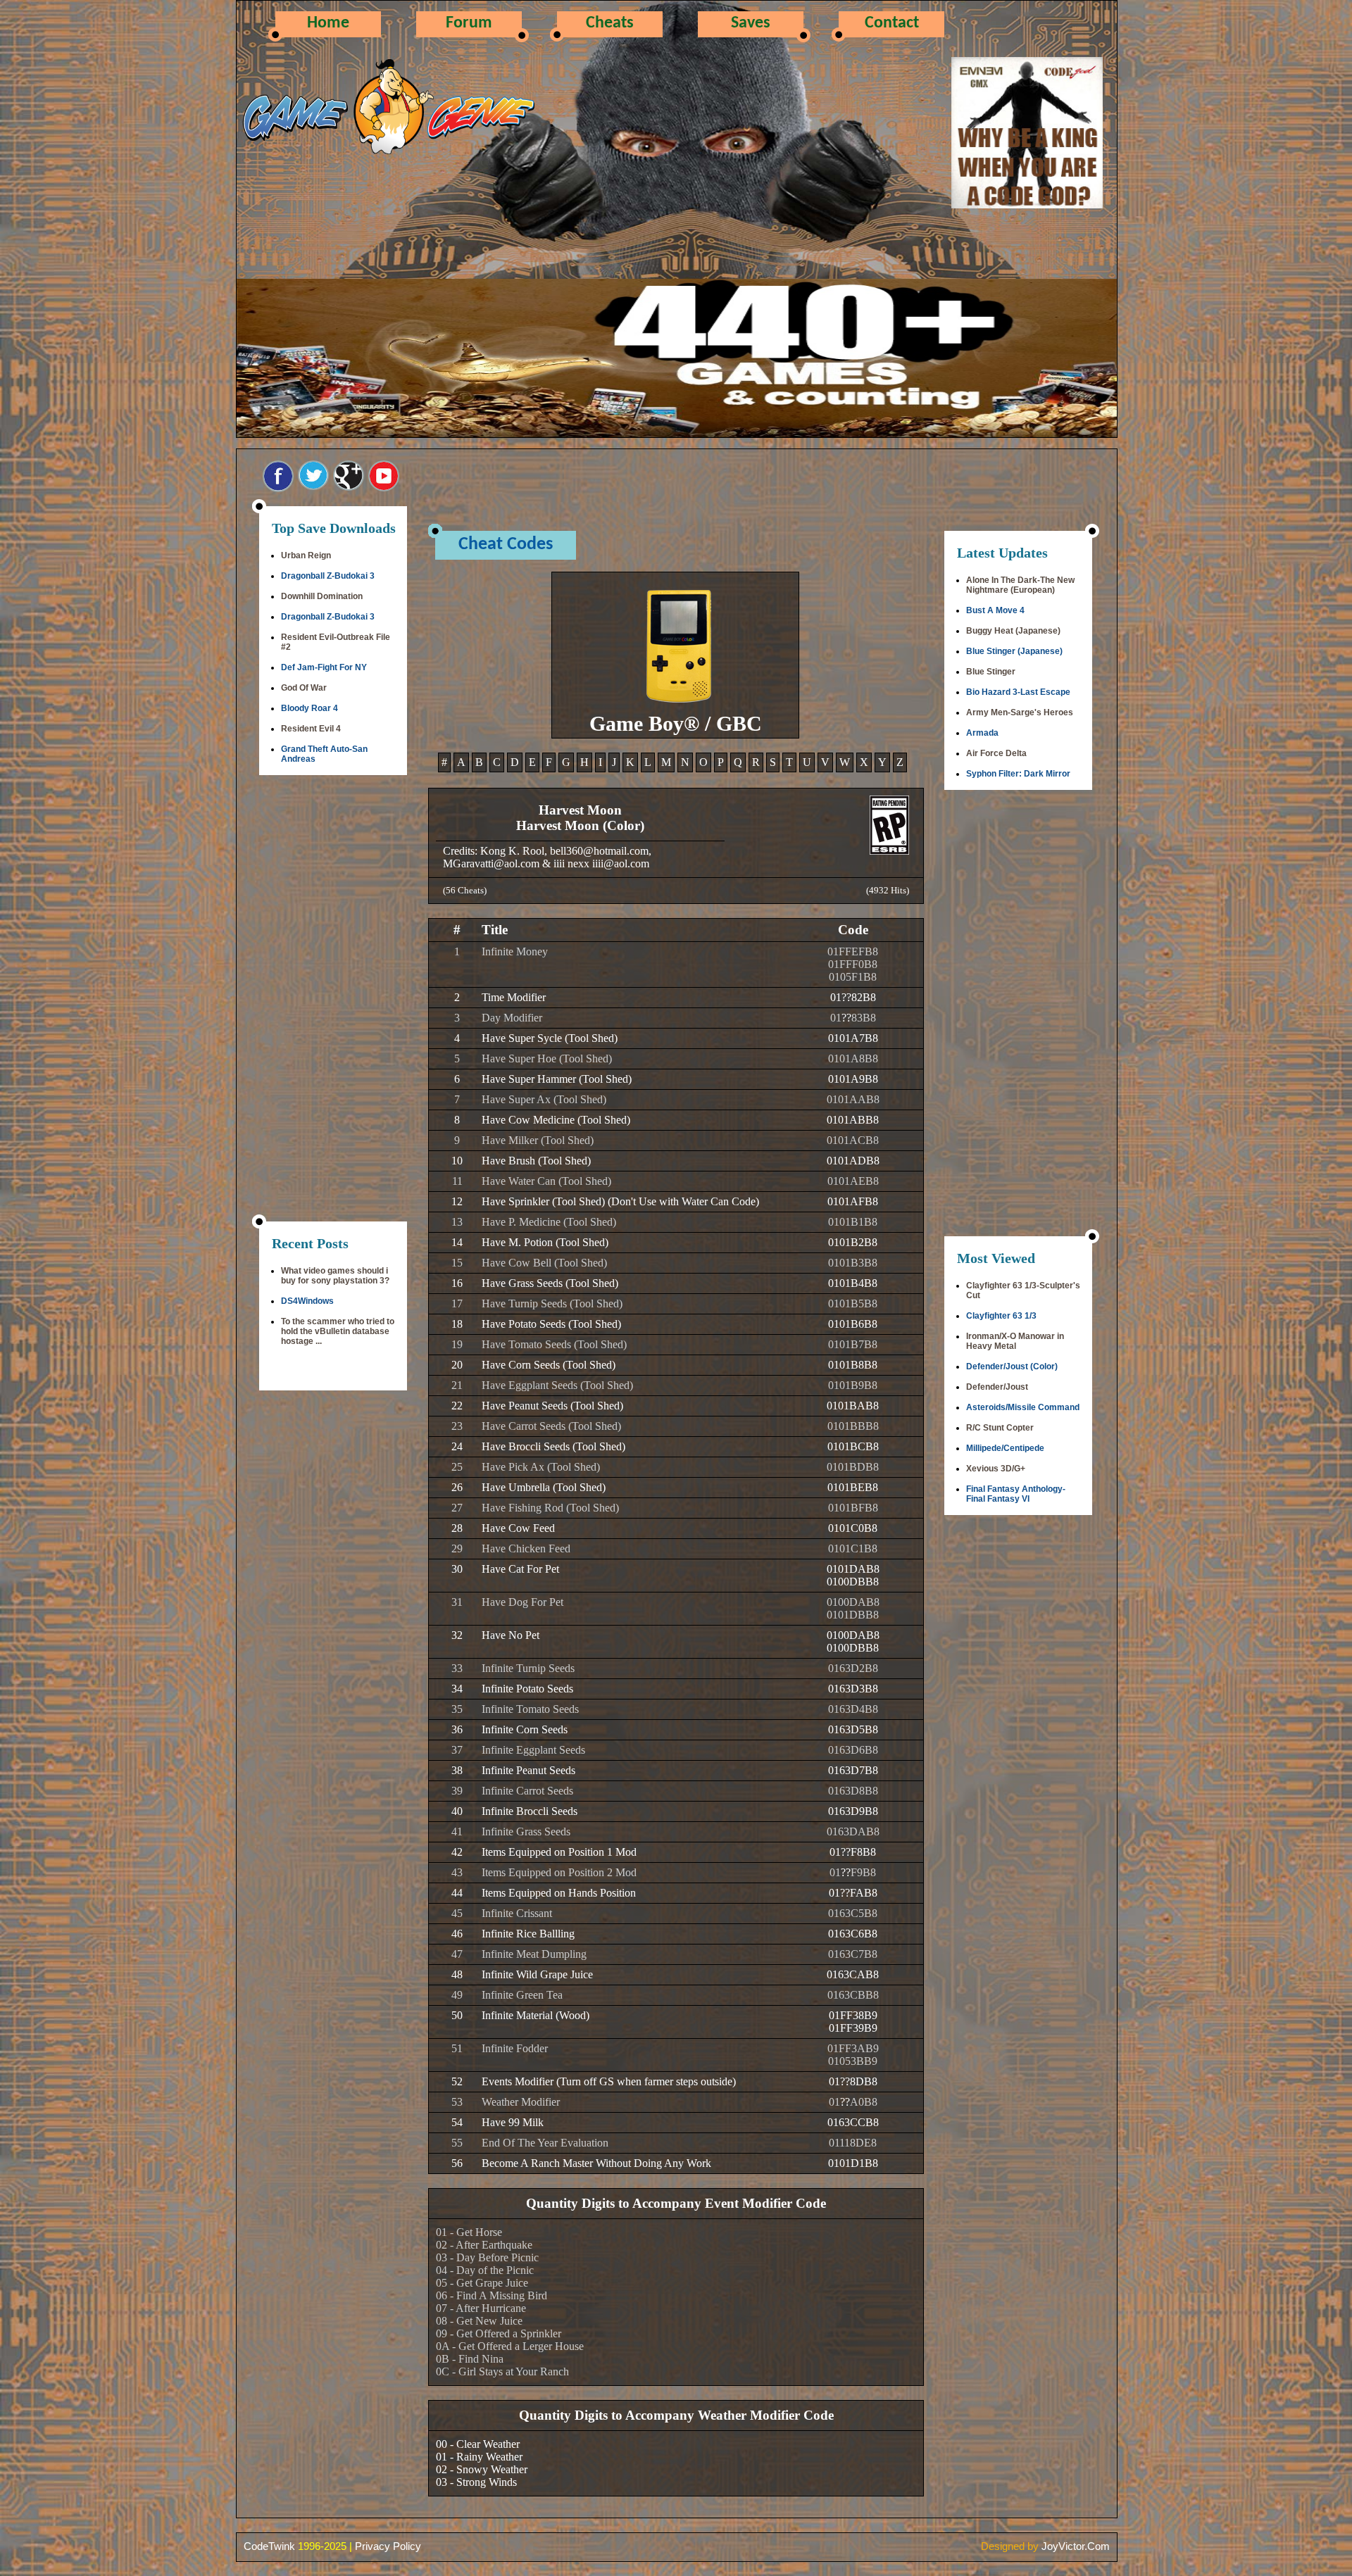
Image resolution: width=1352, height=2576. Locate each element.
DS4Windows (307, 1301)
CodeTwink (269, 2546)
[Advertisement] (333, 1000)
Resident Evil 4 (311, 729)
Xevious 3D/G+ (996, 1469)
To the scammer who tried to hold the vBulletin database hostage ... (338, 1331)
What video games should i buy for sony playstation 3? (335, 1276)
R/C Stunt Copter (1000, 1428)
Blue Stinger (991, 672)
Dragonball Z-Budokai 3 (328, 576)
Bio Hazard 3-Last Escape (1018, 692)
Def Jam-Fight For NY (324, 667)
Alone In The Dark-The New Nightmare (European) (1020, 585)
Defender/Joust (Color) (1012, 1366)
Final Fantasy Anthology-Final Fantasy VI (1016, 1494)
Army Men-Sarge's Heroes (1020, 712)
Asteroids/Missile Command (1023, 1407)
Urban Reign (306, 555)
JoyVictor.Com (1076, 2546)
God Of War (304, 688)
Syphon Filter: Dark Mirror (1018, 774)
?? (846, 997)
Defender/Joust (997, 1387)
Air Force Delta (996, 753)
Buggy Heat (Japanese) (1013, 631)
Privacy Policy (388, 2546)
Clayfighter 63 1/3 (1001, 1316)
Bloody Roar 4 (309, 708)
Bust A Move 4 (995, 610)
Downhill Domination (322, 596)
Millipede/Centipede (1005, 1448)
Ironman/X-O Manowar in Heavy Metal (1015, 1341)
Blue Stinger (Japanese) (1014, 651)
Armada (982, 733)
